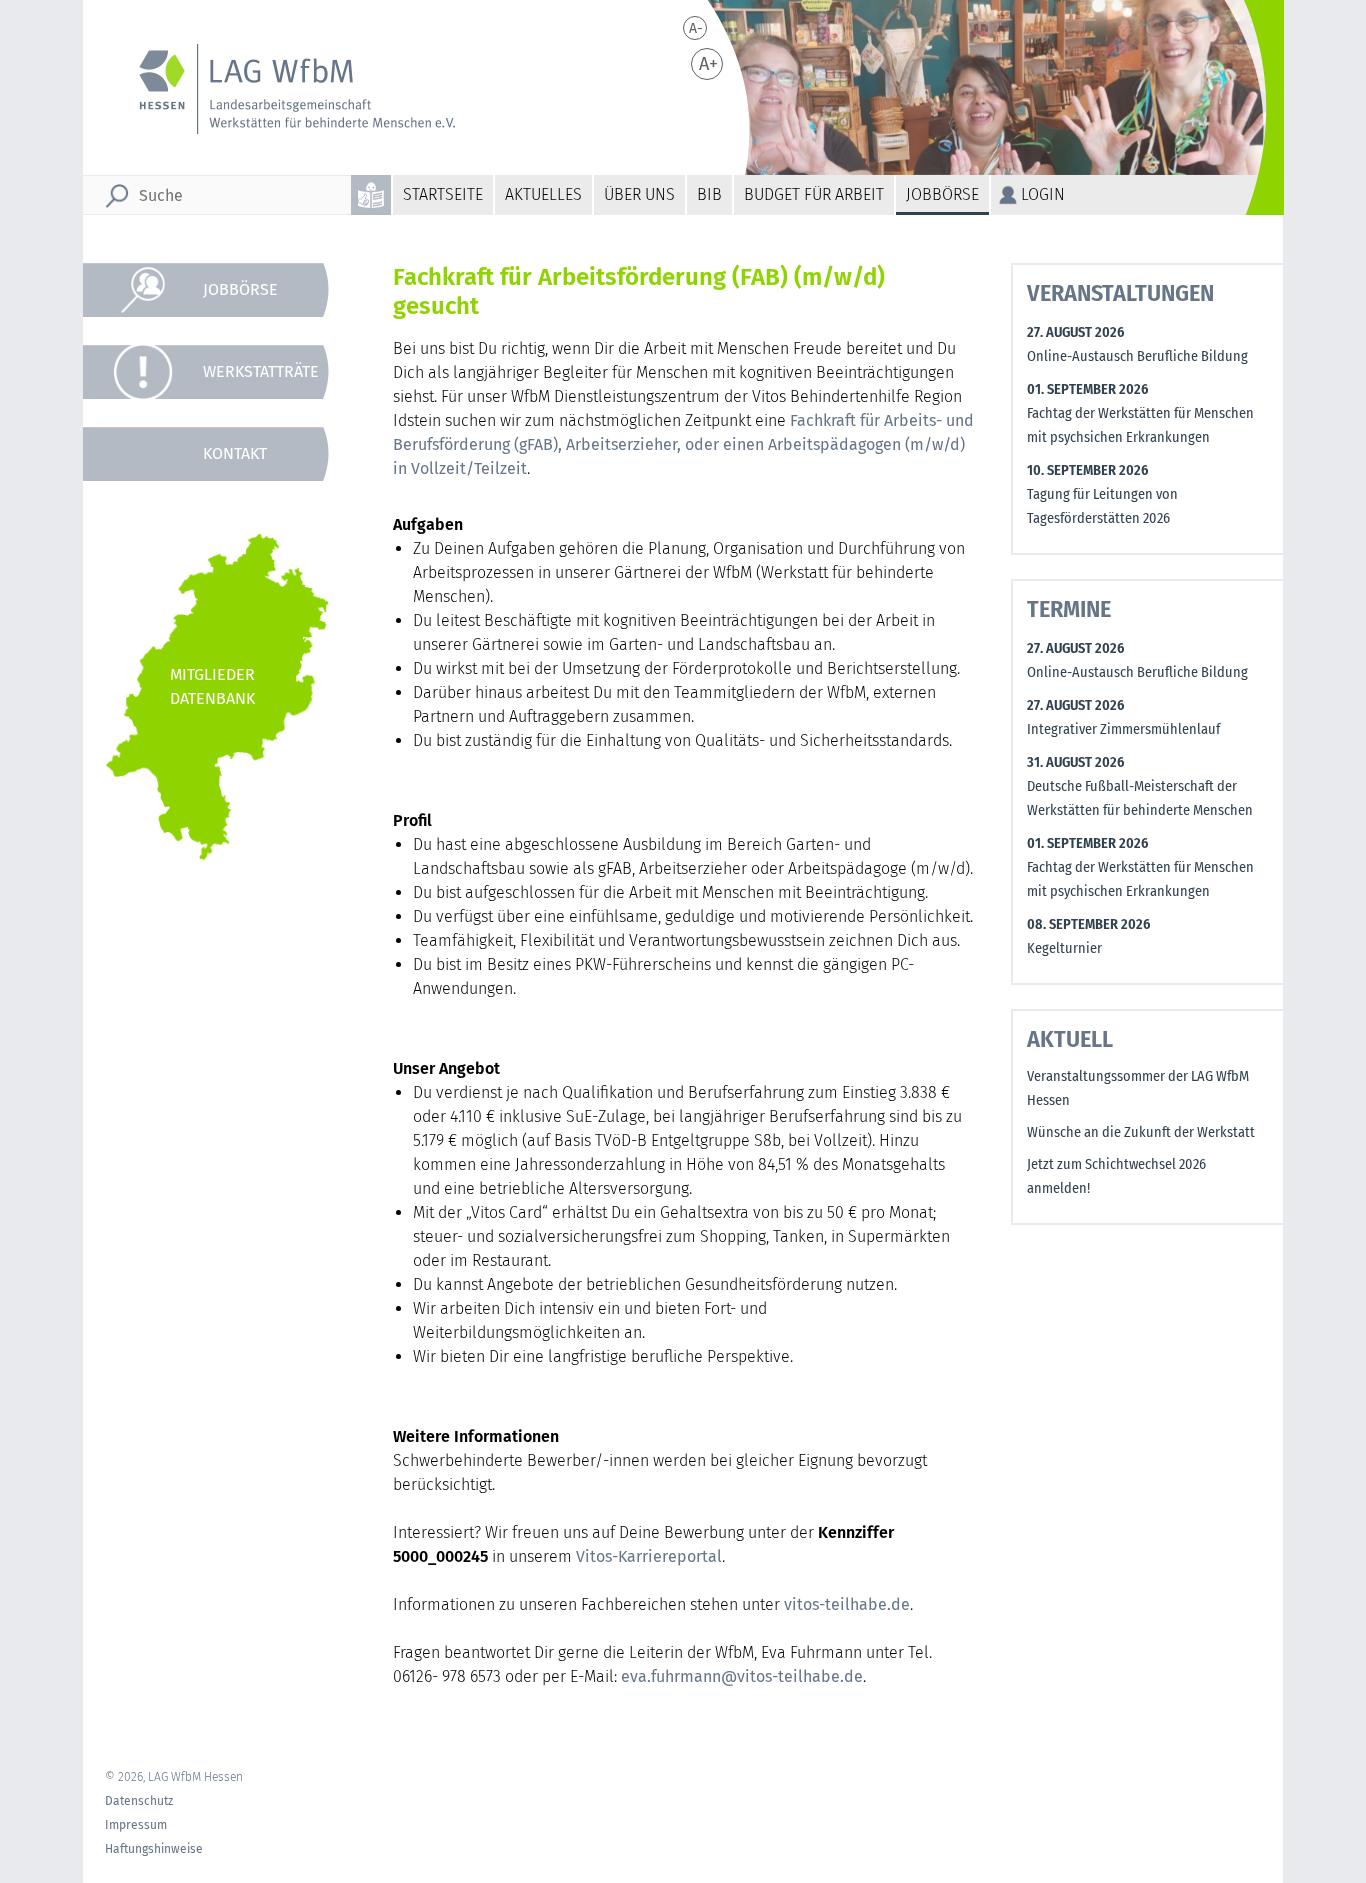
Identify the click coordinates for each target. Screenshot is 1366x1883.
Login (1043, 194)
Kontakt (235, 453)
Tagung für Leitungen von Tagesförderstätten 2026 (1102, 506)
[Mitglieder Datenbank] (217, 697)
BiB (709, 194)
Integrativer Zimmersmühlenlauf (1123, 729)
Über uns (639, 194)
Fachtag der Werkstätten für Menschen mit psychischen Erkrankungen (1140, 879)
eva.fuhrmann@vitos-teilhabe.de (742, 1676)
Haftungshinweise (154, 1849)
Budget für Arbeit (814, 194)
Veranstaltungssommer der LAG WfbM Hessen (1138, 1088)
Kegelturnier (1064, 948)
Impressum (136, 1825)
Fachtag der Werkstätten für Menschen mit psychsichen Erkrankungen (1140, 425)
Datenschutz (139, 1801)
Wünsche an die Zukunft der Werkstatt (1141, 1132)
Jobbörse (942, 194)
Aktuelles (543, 194)
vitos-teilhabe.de (847, 1604)
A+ (708, 64)
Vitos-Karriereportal (649, 1556)
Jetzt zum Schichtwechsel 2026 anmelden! (1116, 1176)
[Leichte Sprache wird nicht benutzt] (372, 195)
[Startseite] (284, 89)
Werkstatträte (261, 371)
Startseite (443, 194)
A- (696, 28)
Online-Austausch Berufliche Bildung (1137, 356)
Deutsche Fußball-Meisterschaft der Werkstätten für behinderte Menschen (1140, 798)
